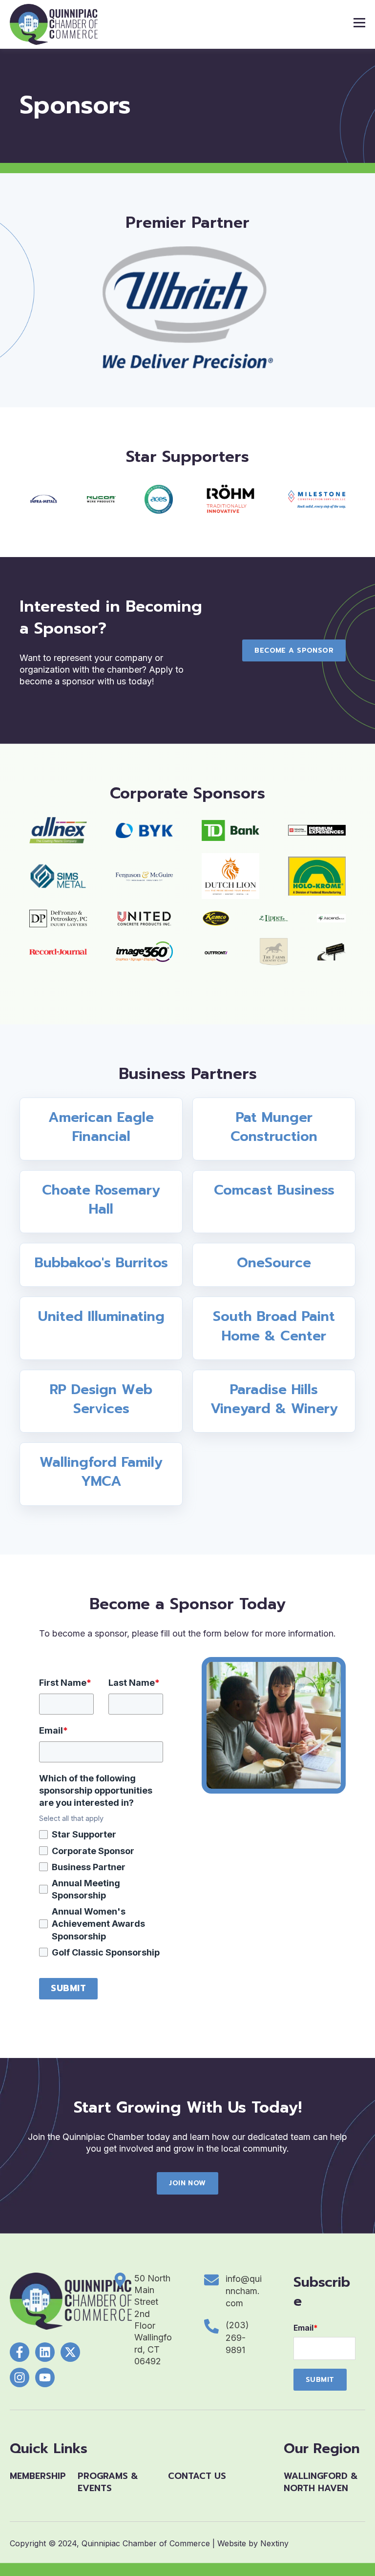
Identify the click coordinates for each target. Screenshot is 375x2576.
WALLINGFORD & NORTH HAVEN (321, 2482)
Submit (68, 1988)
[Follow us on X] (70, 2352)
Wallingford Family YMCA (101, 1472)
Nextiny (274, 2543)
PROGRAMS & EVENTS (108, 2482)
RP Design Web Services (101, 1399)
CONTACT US (197, 2476)
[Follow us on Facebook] (20, 2352)
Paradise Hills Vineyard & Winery (274, 1399)
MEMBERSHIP (38, 2476)
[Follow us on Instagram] (20, 2377)
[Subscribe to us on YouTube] (45, 2377)
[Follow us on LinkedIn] (45, 2352)
